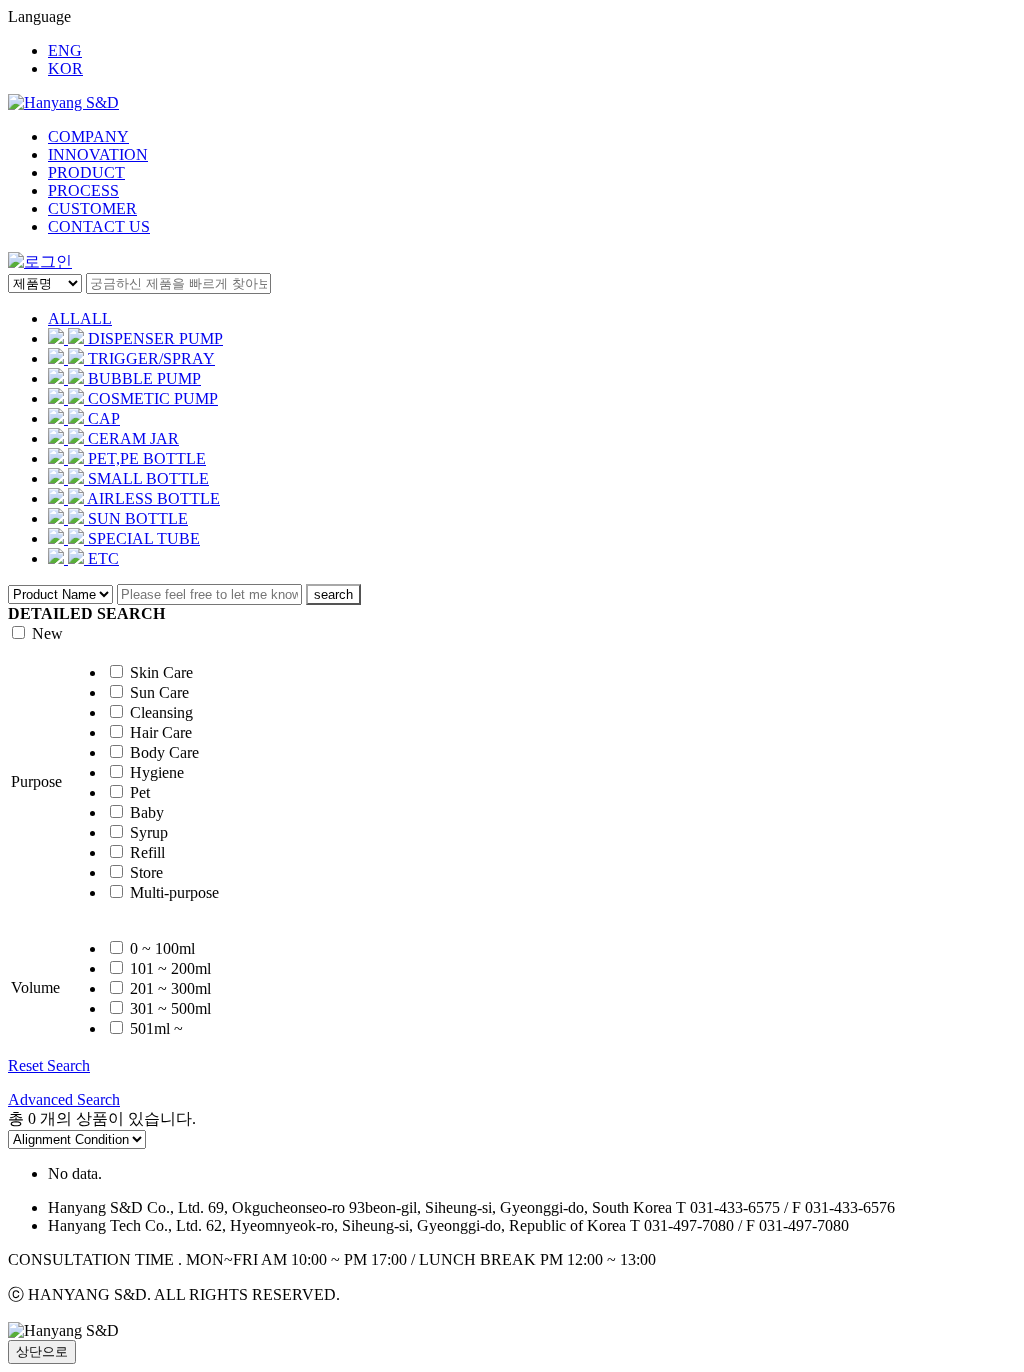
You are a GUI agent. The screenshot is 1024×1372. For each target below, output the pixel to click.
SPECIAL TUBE (144, 538)
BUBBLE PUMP (144, 378)
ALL (80, 318)
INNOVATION (98, 154)
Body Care (164, 752)
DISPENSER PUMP (155, 338)
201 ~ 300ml (170, 988)
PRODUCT (86, 172)
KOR (65, 68)
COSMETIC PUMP (153, 398)
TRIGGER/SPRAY (151, 358)
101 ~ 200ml (170, 968)
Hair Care (161, 732)
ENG (65, 50)
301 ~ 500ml (170, 1008)
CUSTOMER (92, 208)
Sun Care (159, 692)
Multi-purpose (174, 892)
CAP (104, 418)
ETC (103, 558)
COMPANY (88, 136)
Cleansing (161, 712)
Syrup (149, 832)
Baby (147, 812)
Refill (147, 852)
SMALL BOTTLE (148, 478)
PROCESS (83, 190)
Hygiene (157, 772)
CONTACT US (99, 226)
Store (146, 872)
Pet (140, 792)
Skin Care (161, 672)
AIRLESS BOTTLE (153, 498)
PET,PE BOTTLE (147, 458)
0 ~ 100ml (162, 948)
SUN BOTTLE (138, 518)
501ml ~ (156, 1028)
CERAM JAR (133, 438)
